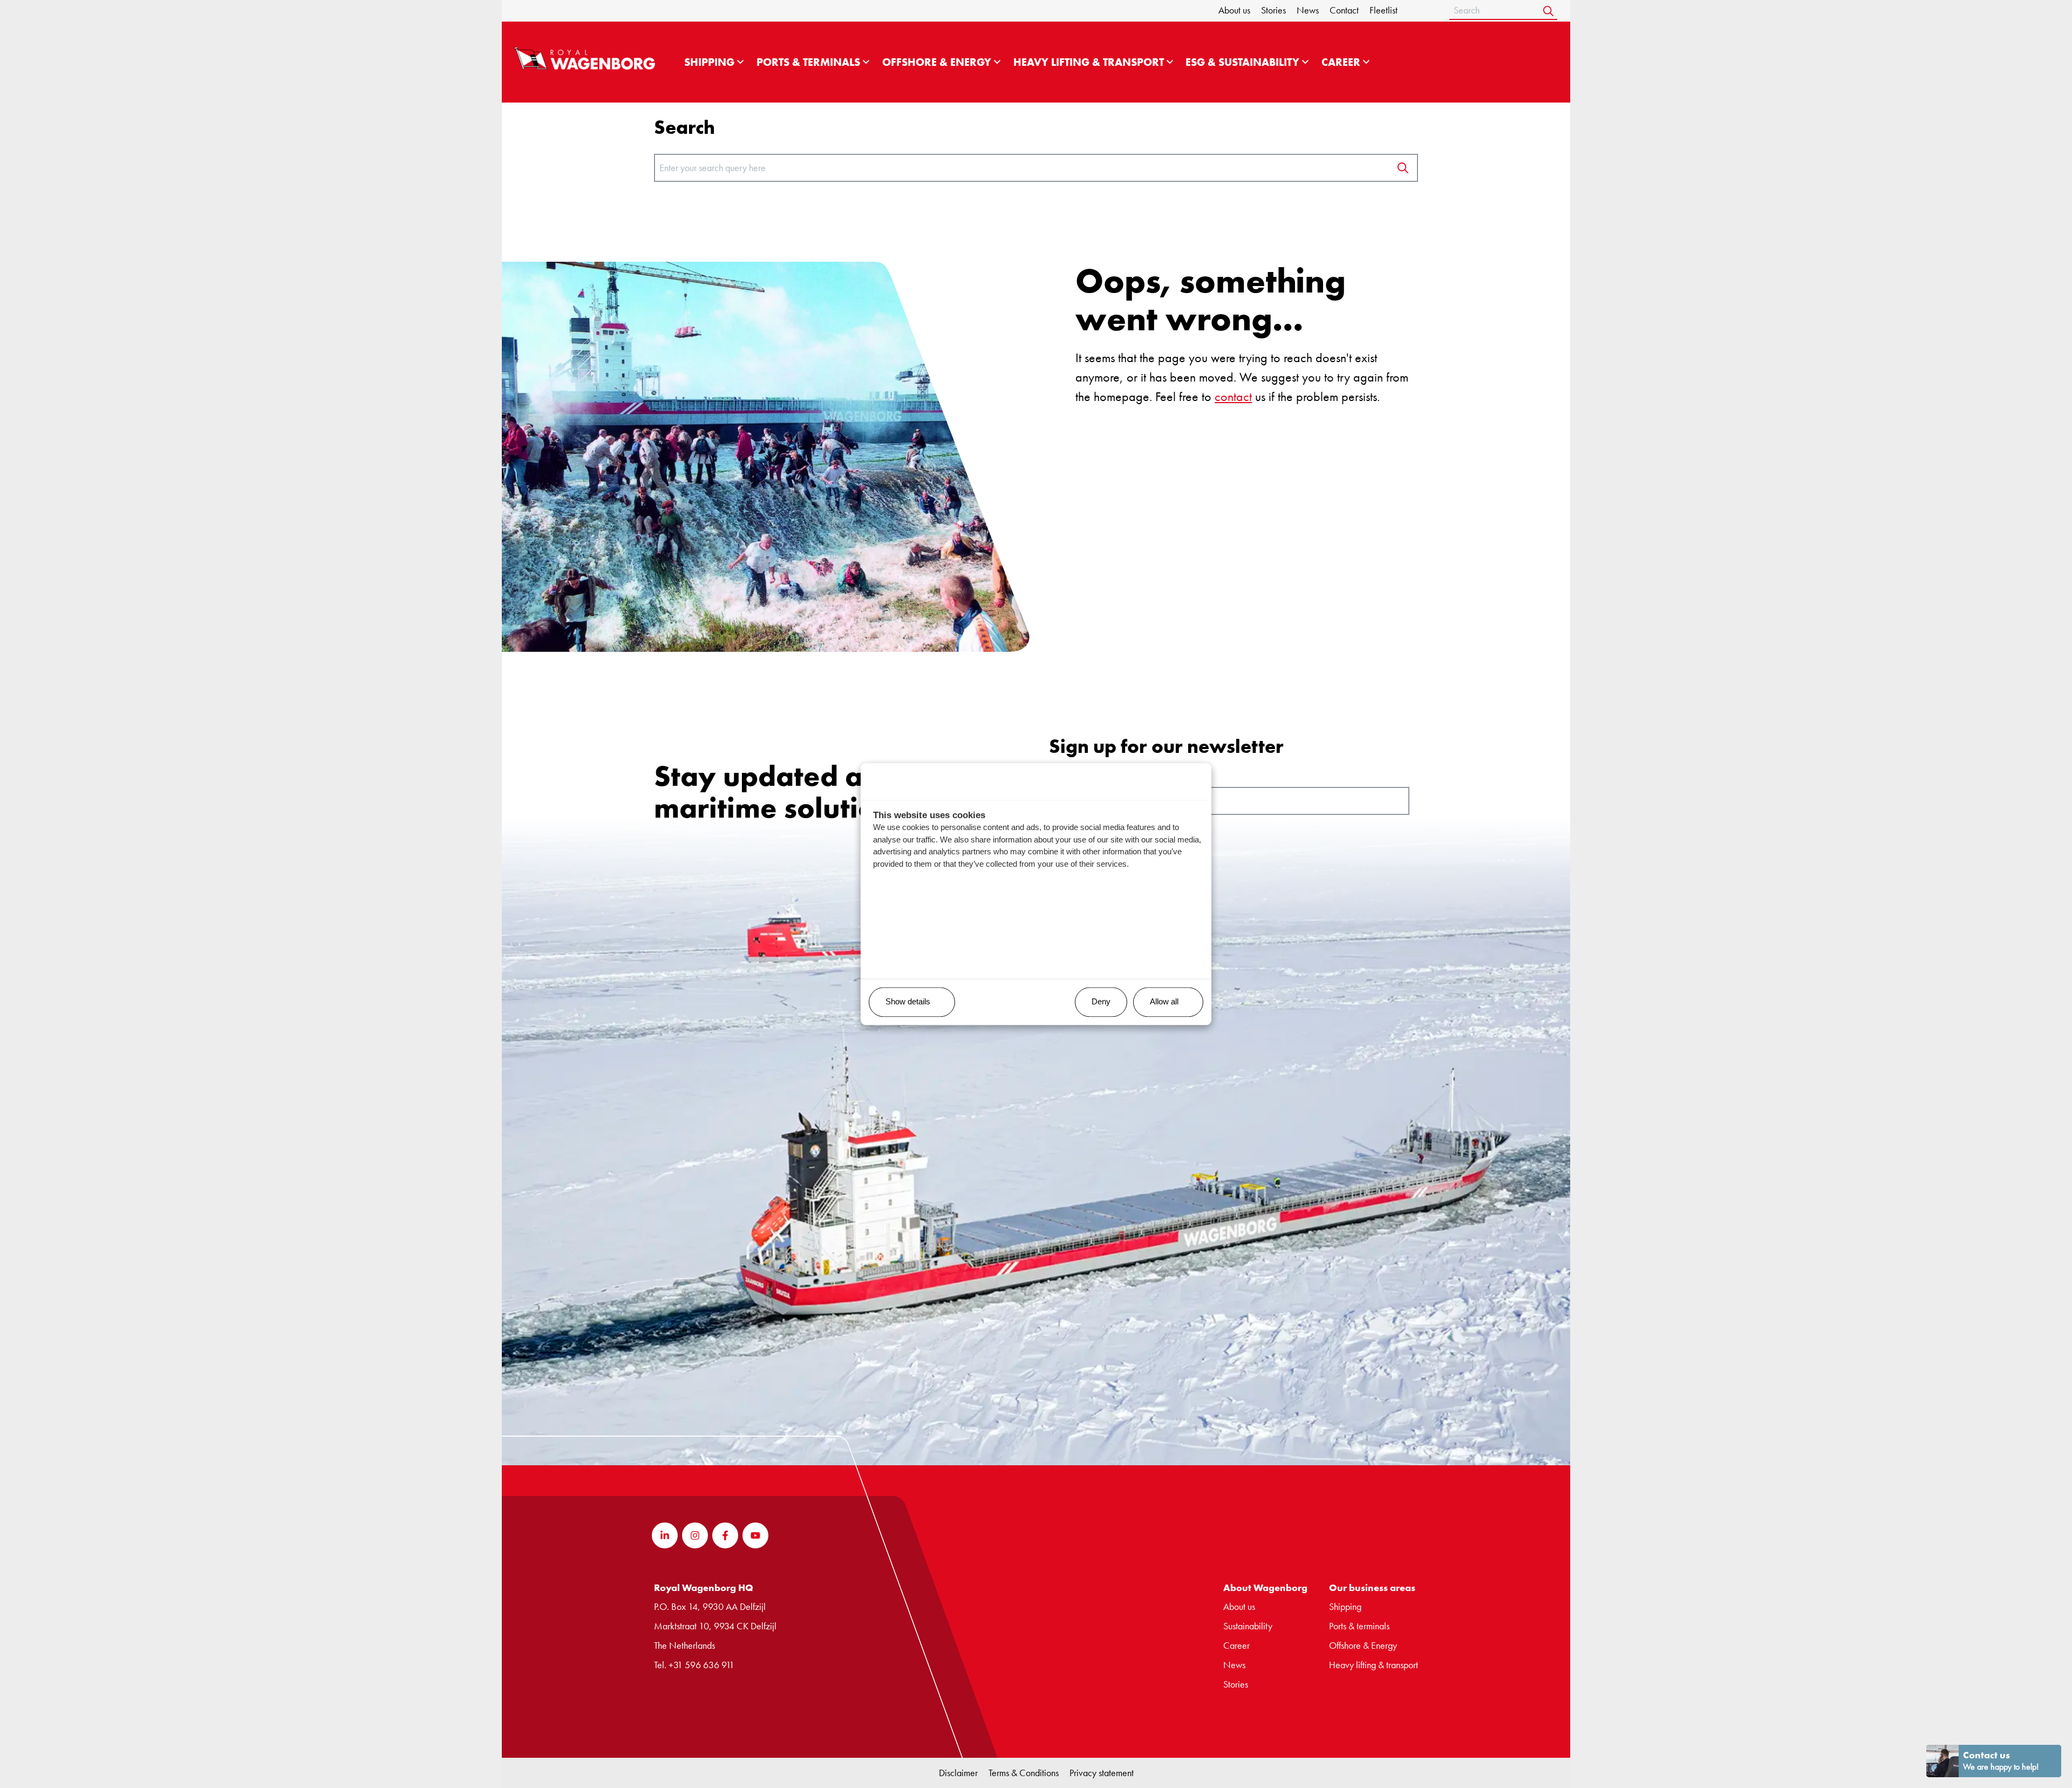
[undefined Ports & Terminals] (866, 62)
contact (1233, 396)
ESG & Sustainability (1242, 62)
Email (1072, 778)
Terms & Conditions (1024, 1773)
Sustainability (1248, 1626)
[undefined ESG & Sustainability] (1305, 62)
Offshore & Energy (937, 62)
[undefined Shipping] (740, 62)
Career (1341, 62)
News (1308, 10)
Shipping (709, 62)
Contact (1344, 10)
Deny (1101, 1002)
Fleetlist (1383, 10)
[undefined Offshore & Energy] (997, 62)
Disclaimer (958, 1773)
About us (1234, 10)
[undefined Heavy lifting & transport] (1170, 62)
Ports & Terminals (808, 62)
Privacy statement (1102, 1773)
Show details (908, 1002)
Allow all (1164, 1002)
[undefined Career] (1366, 62)
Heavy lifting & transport (1089, 62)
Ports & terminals (1359, 1626)
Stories (1273, 10)
